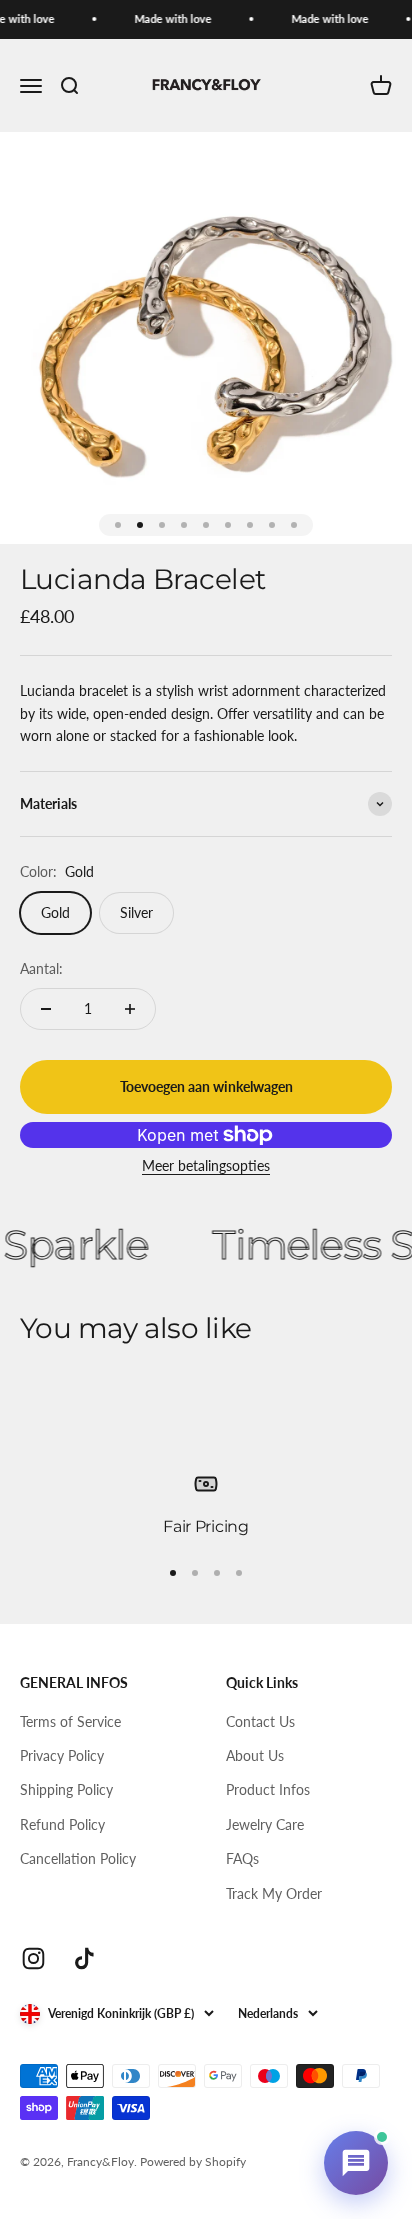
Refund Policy (62, 1824)
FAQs (242, 1858)
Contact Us (260, 1721)
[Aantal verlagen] (46, 1009)
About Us (255, 1755)
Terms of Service (70, 1721)
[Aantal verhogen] (130, 1009)
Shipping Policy (66, 1789)
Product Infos (268, 1789)
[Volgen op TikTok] (84, 1958)
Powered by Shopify (193, 2161)
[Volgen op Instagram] (33, 1958)
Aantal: (41, 968)
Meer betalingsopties (206, 1165)
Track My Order (274, 1893)
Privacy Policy (62, 1755)
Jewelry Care (265, 1824)
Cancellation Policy (78, 1858)
